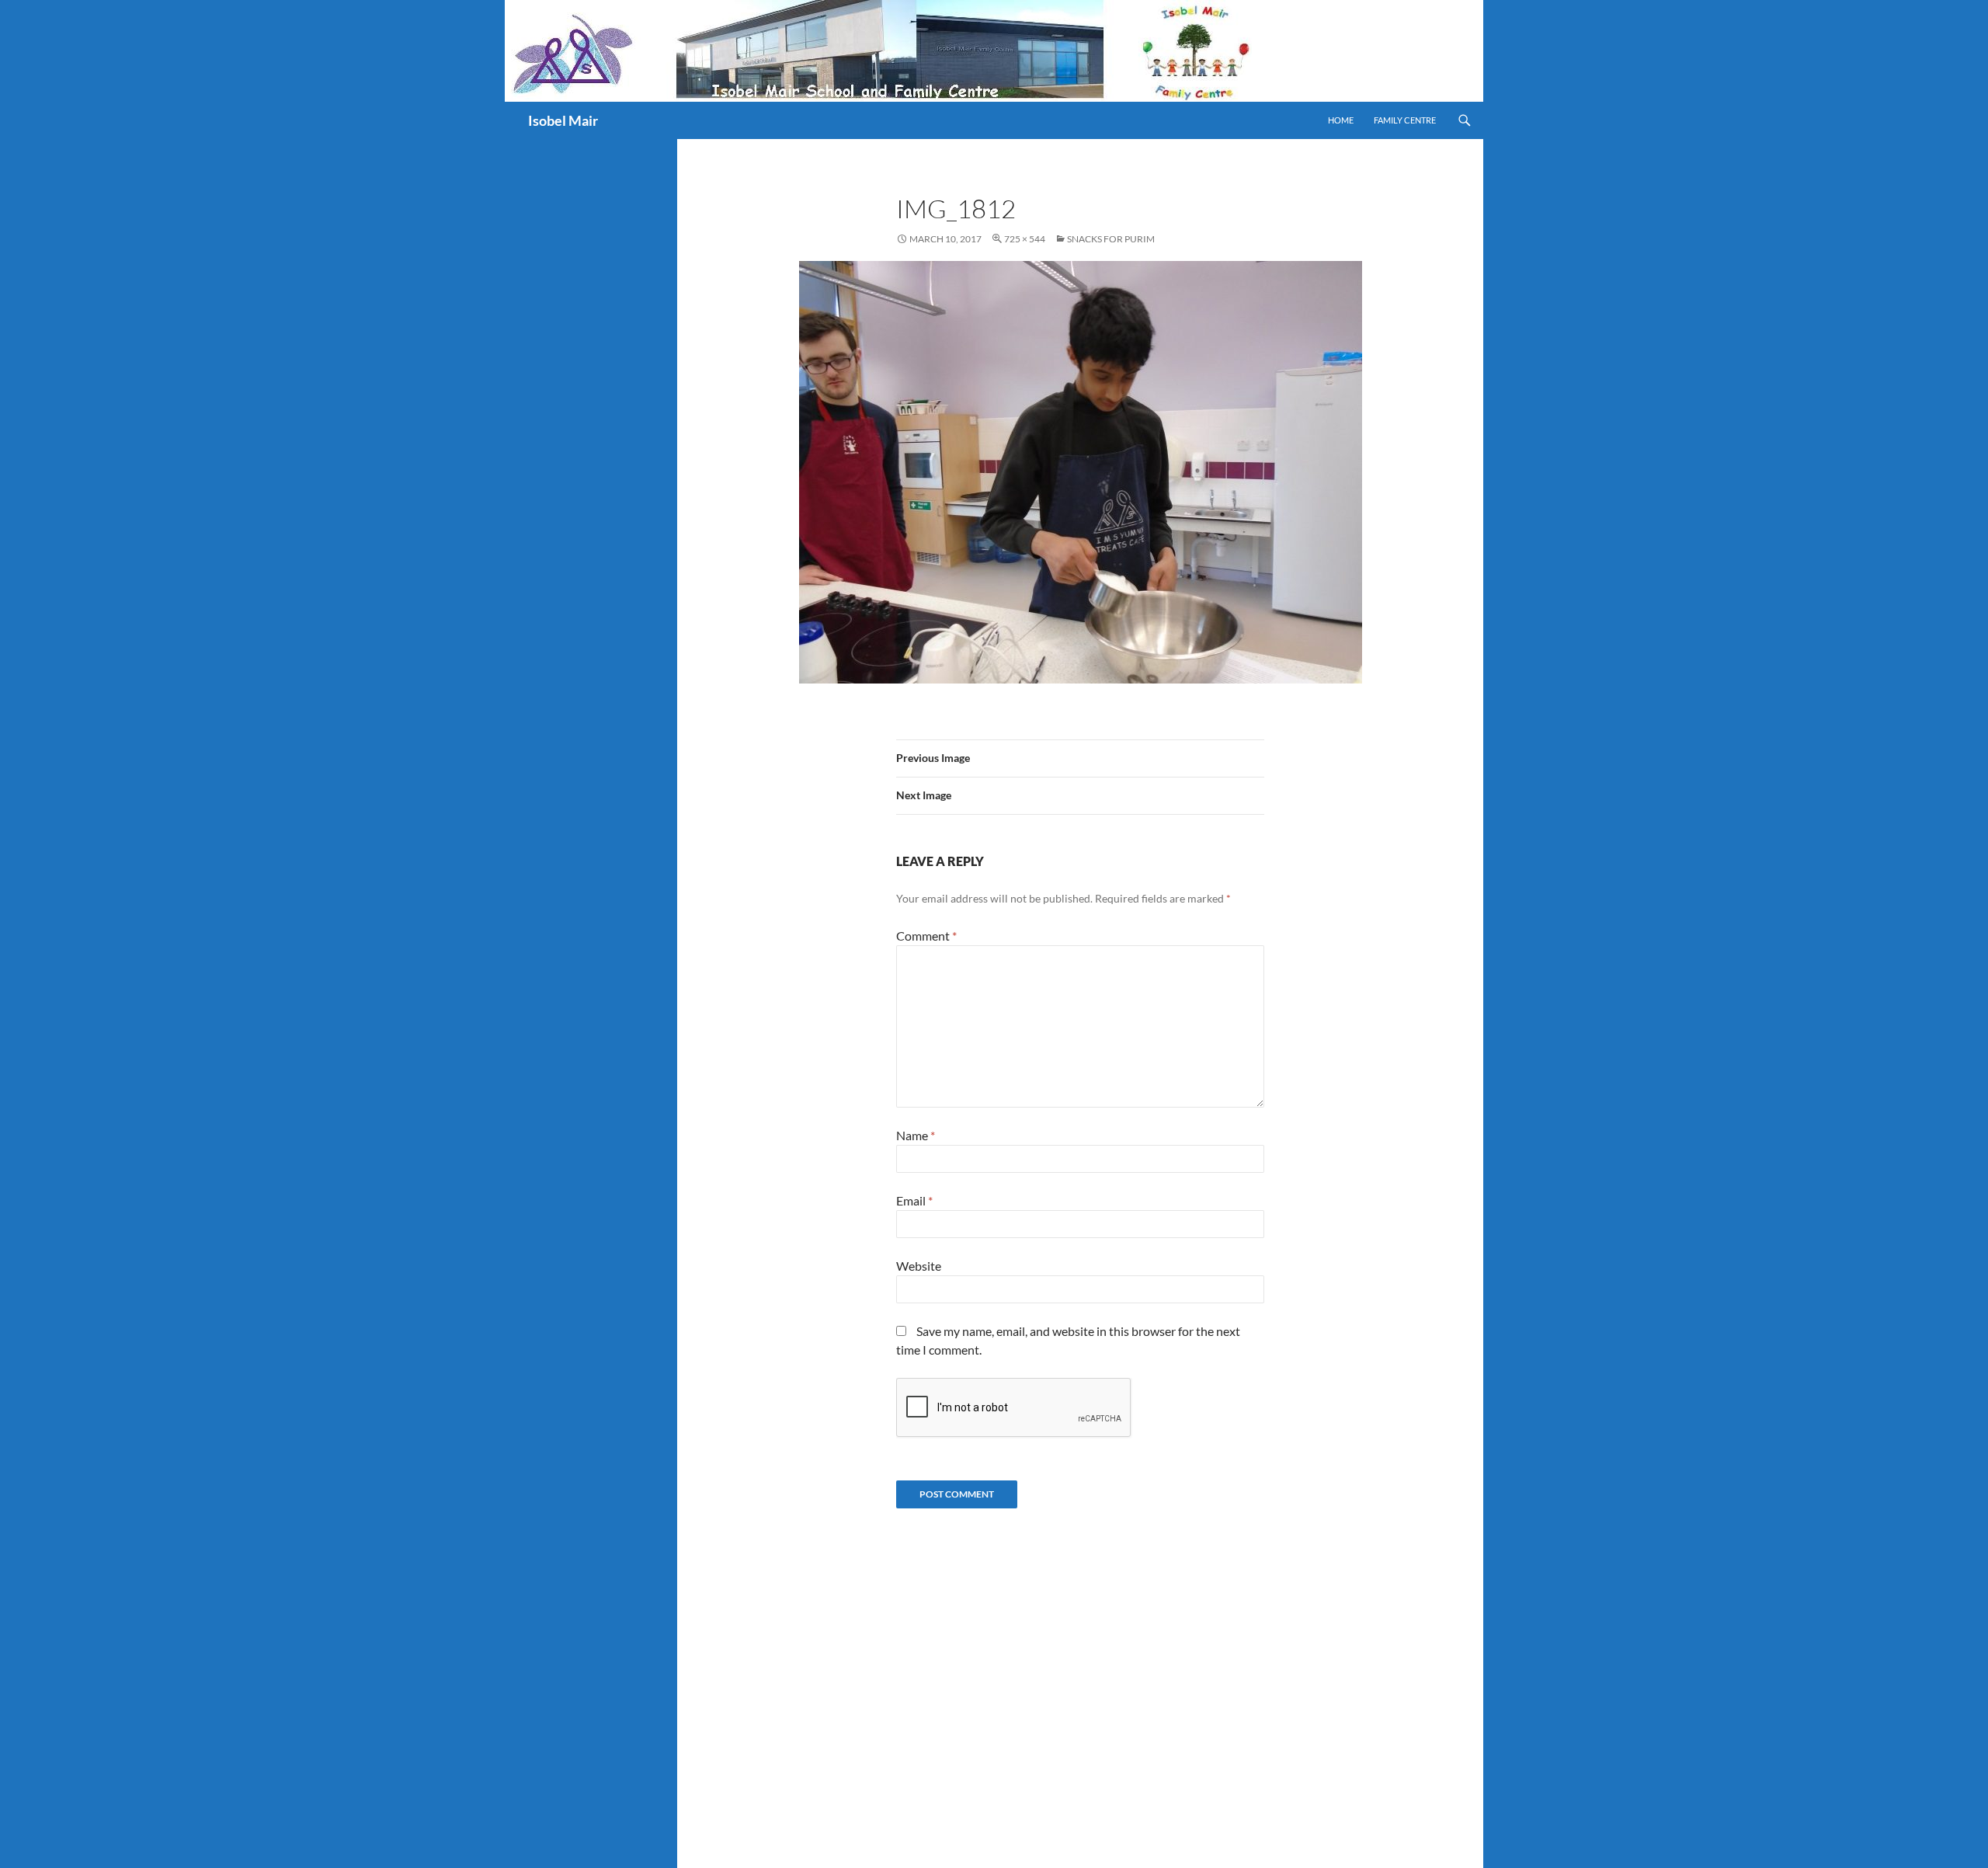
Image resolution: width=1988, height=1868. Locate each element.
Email (914, 1200)
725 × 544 (1025, 239)
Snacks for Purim (1111, 239)
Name (916, 1135)
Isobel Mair (563, 120)
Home (1341, 120)
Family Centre (1405, 120)
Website (919, 1266)
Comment (926, 936)
